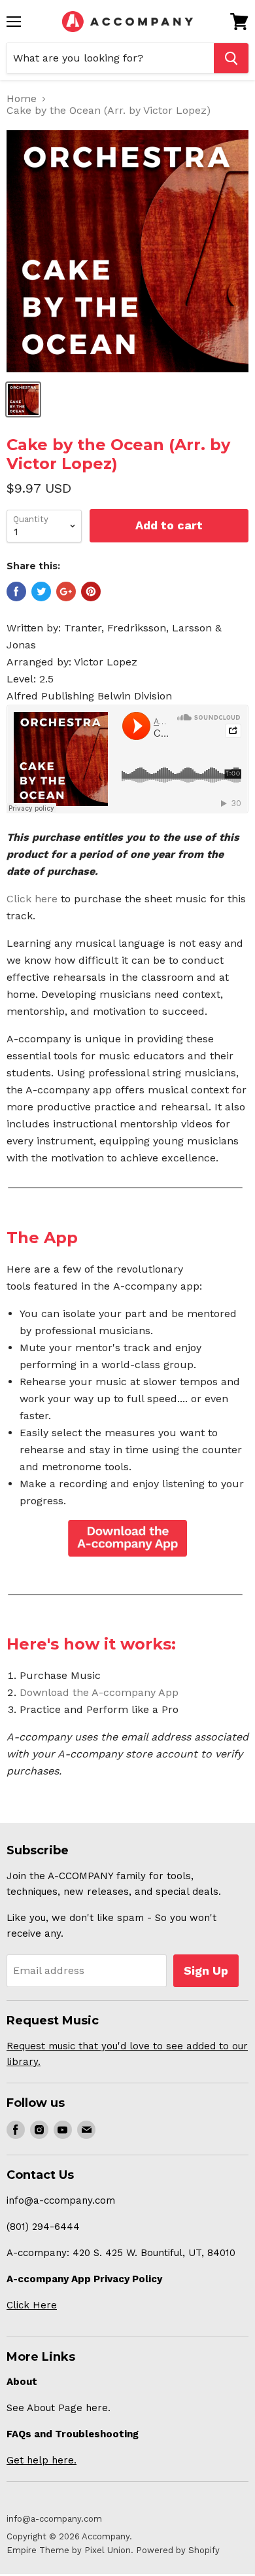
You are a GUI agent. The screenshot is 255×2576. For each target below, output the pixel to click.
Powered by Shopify (178, 2550)
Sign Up (206, 1970)
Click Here (32, 2305)
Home (22, 99)
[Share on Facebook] (16, 591)
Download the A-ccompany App (99, 1692)
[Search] (231, 58)
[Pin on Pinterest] (91, 591)
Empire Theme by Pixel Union (69, 2550)
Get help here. (42, 2460)
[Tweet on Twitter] (41, 591)
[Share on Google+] (66, 591)
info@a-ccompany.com (54, 2519)
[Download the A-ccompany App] (127, 1538)
